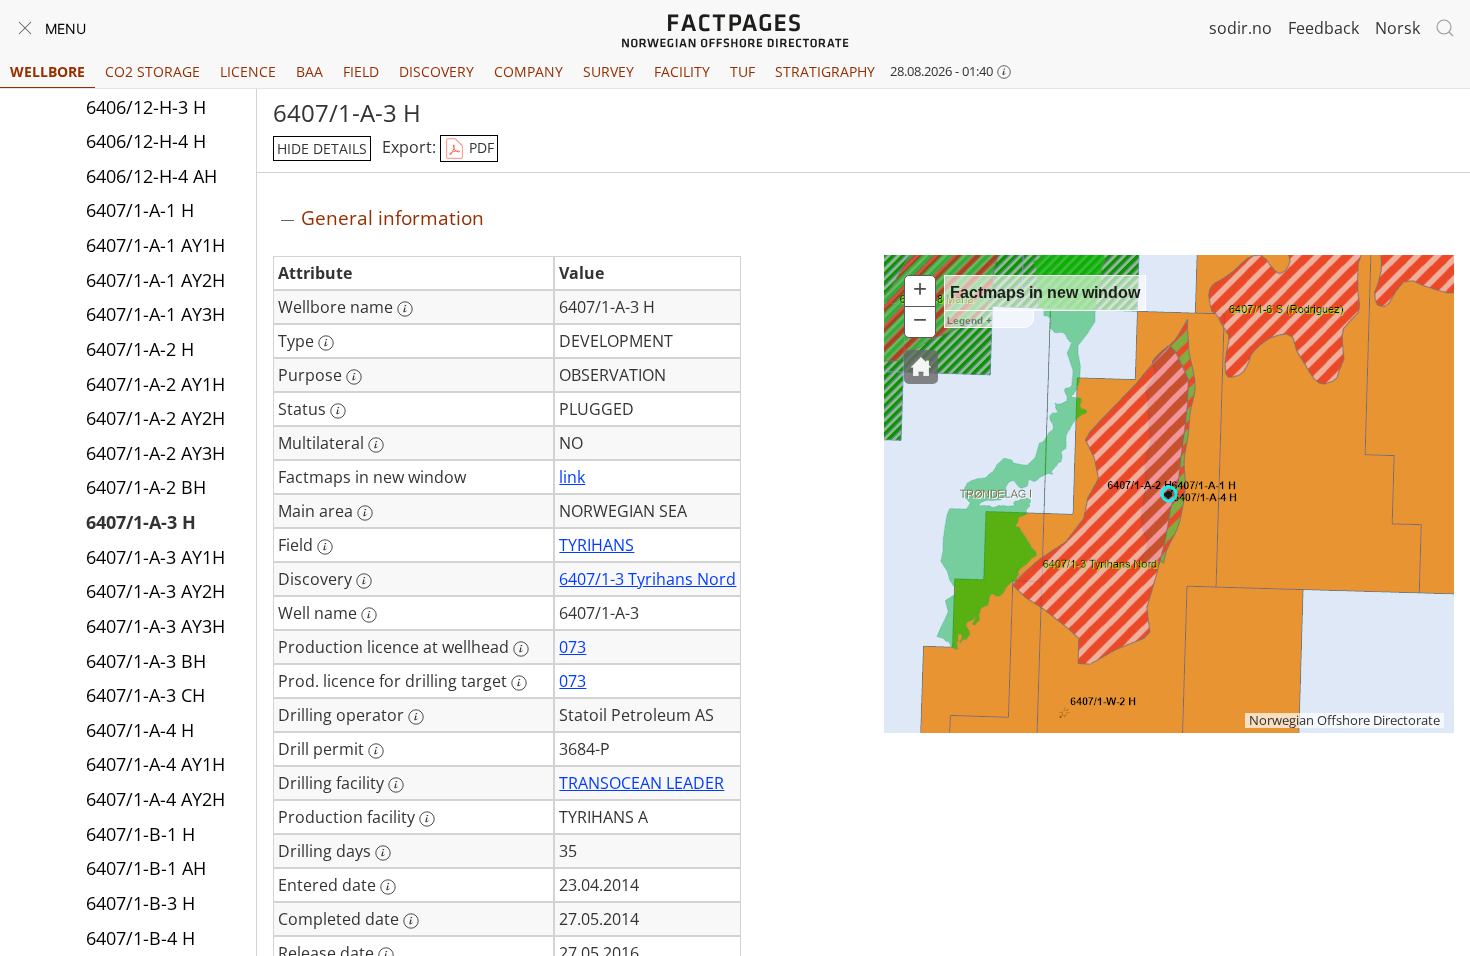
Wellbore (47, 71)
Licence (248, 71)
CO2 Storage (152, 71)
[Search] (1445, 28)
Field (361, 71)
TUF (742, 71)
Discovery (436, 71)
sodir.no (1240, 28)
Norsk (1397, 28)
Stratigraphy (825, 71)
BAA (309, 71)
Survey (608, 71)
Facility (682, 71)
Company (528, 71)
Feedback (1323, 28)
